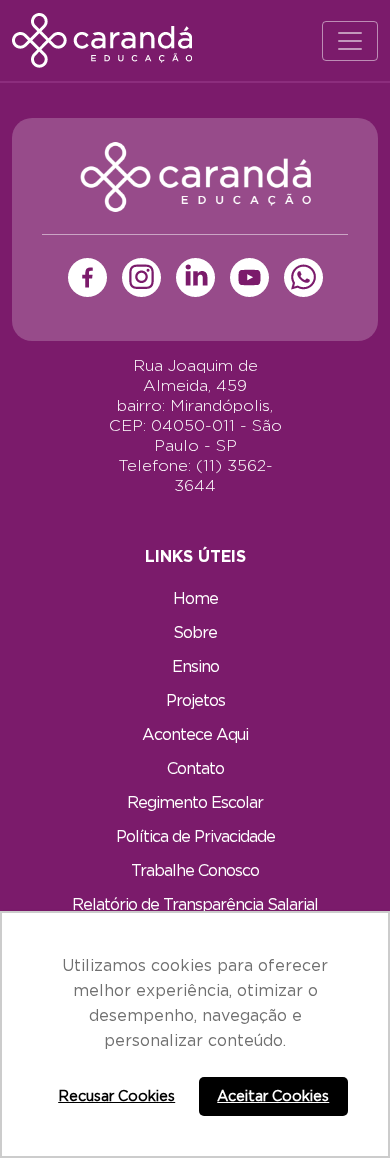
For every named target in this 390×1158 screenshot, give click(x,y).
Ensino (195, 666)
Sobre (195, 632)
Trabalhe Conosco (195, 870)
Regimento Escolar (195, 802)
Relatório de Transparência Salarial (195, 904)
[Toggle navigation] (350, 41)
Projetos (195, 700)
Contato (195, 768)
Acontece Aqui (195, 734)
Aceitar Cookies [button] (273, 1095)
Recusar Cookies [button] (116, 1095)
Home (195, 598)
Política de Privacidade (195, 836)
